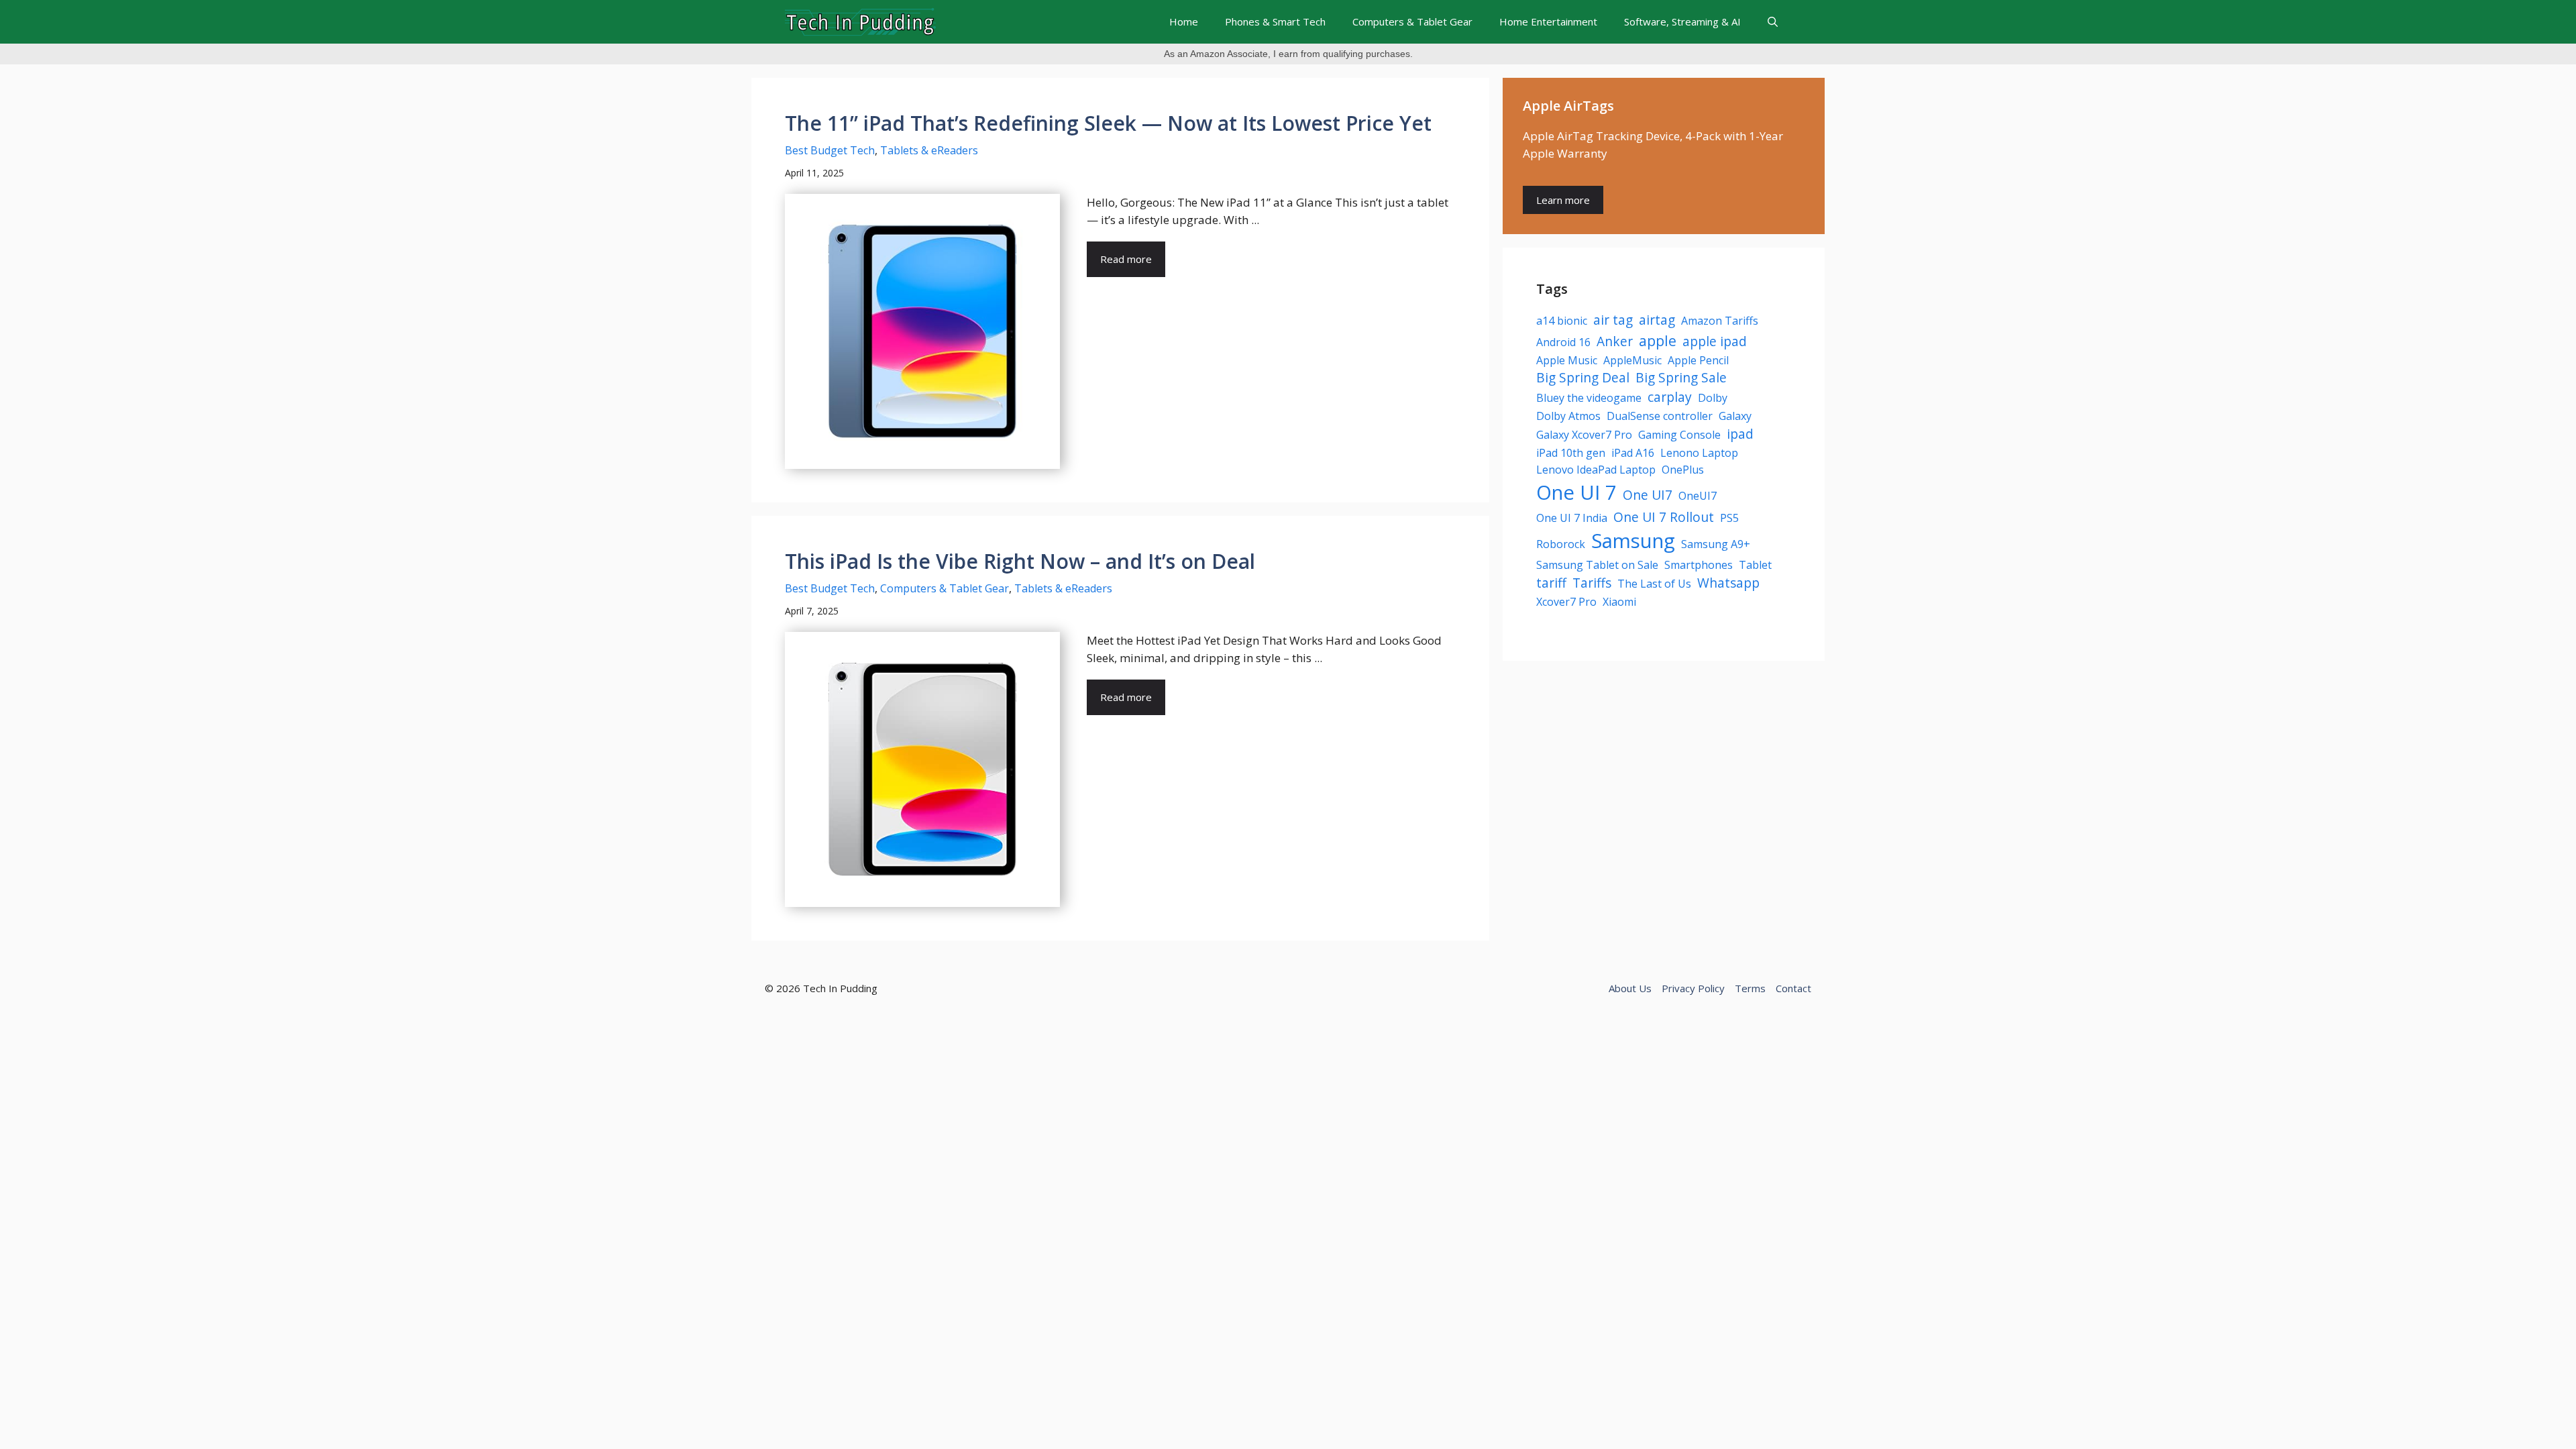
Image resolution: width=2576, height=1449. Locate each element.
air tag (1613, 320)
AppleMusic (1632, 360)
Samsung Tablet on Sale (1597, 565)
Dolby (1713, 398)
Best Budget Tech (830, 150)
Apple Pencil (1698, 360)
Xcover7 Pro (1566, 602)
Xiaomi (1619, 602)
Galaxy (1735, 416)
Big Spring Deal (1583, 377)
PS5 (1729, 518)
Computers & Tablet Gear (1412, 21)
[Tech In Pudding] (860, 22)
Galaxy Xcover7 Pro (1584, 435)
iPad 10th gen (1571, 453)
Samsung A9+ (1716, 544)
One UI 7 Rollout (1664, 517)
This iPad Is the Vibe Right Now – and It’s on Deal (1020, 561)
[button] (1773, 22)
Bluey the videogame (1589, 398)
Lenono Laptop (1699, 453)
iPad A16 (1633, 453)
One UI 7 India (1572, 518)
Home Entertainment (1548, 21)
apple (1658, 340)
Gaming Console (1679, 435)
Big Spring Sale (1681, 377)
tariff (1551, 583)
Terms (1750, 988)
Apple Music (1567, 360)
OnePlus (1683, 470)
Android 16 (1563, 342)
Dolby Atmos (1568, 416)
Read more (1126, 259)
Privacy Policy (1693, 988)
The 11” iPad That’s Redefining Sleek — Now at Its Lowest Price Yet (1108, 123)
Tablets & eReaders (929, 150)
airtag (1657, 320)
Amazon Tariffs (1720, 321)
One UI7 (1648, 495)
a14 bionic (1562, 321)
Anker (1615, 341)
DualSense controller (1660, 416)
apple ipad (1715, 341)
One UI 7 (1576, 492)
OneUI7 (1698, 496)
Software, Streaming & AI (1682, 21)
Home (1184, 21)
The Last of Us (1654, 584)
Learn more (1563, 200)
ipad (1740, 434)
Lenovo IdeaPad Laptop (1596, 470)
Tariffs (1592, 583)
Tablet (1755, 565)
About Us (1630, 988)
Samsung (1633, 541)
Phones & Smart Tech (1275, 21)
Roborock (1561, 544)
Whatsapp (1728, 583)
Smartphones (1699, 565)
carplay (1670, 397)
